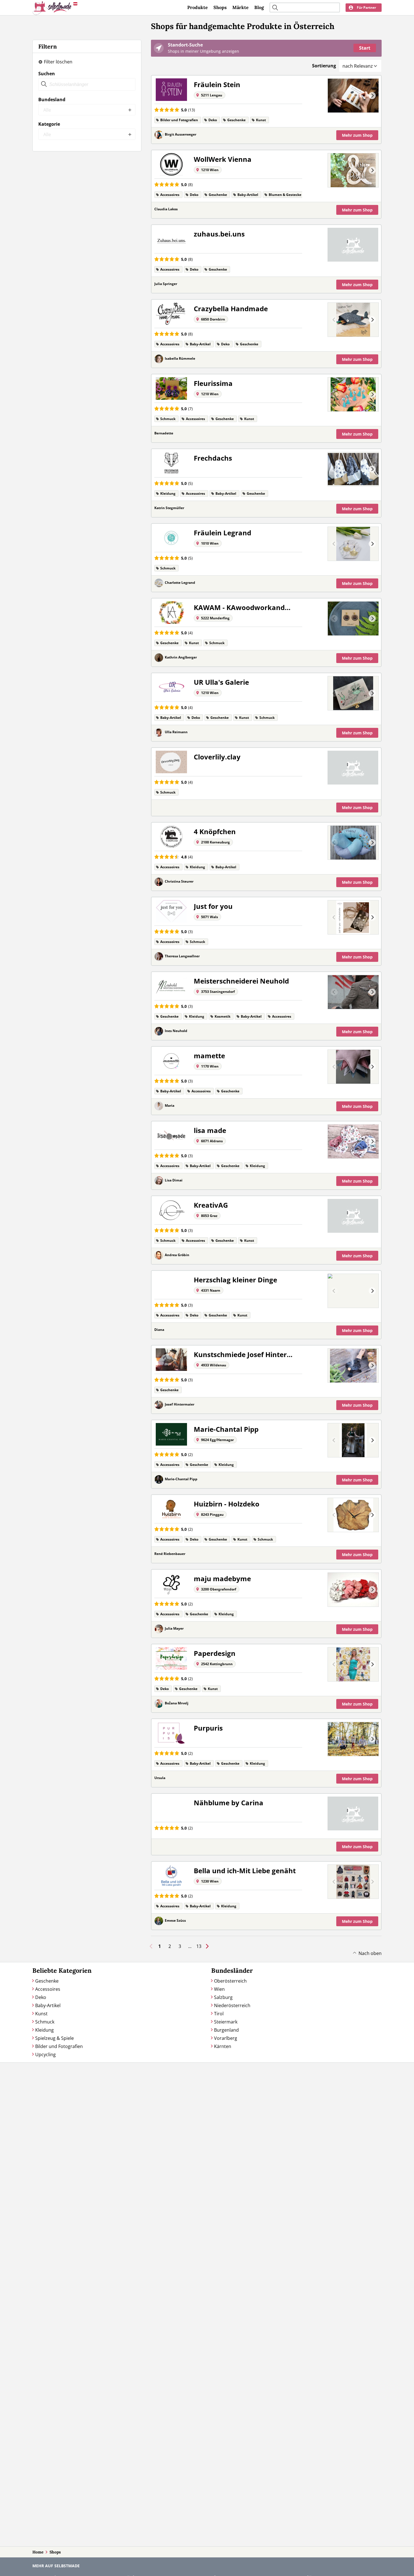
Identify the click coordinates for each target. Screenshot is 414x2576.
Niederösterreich (232, 2005)
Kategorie (49, 124)
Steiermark (226, 2022)
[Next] (372, 96)
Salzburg (223, 1997)
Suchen (47, 74)
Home (38, 2552)
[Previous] (334, 96)
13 (199, 1946)
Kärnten (223, 2046)
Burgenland (226, 2030)
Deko (41, 1997)
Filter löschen (58, 62)
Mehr (357, 135)
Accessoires (48, 1989)
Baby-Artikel (48, 2005)
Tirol (219, 2014)
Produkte (198, 7)
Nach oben (370, 1953)
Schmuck (45, 2022)
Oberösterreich (230, 1981)
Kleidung (44, 2030)
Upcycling (45, 2054)
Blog (259, 7)
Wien (219, 1989)
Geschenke (47, 1981)
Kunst (41, 2014)
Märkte (241, 7)
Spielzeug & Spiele (54, 2038)
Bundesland (52, 100)
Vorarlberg (226, 2038)
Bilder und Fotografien (59, 2046)
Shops (220, 7)
